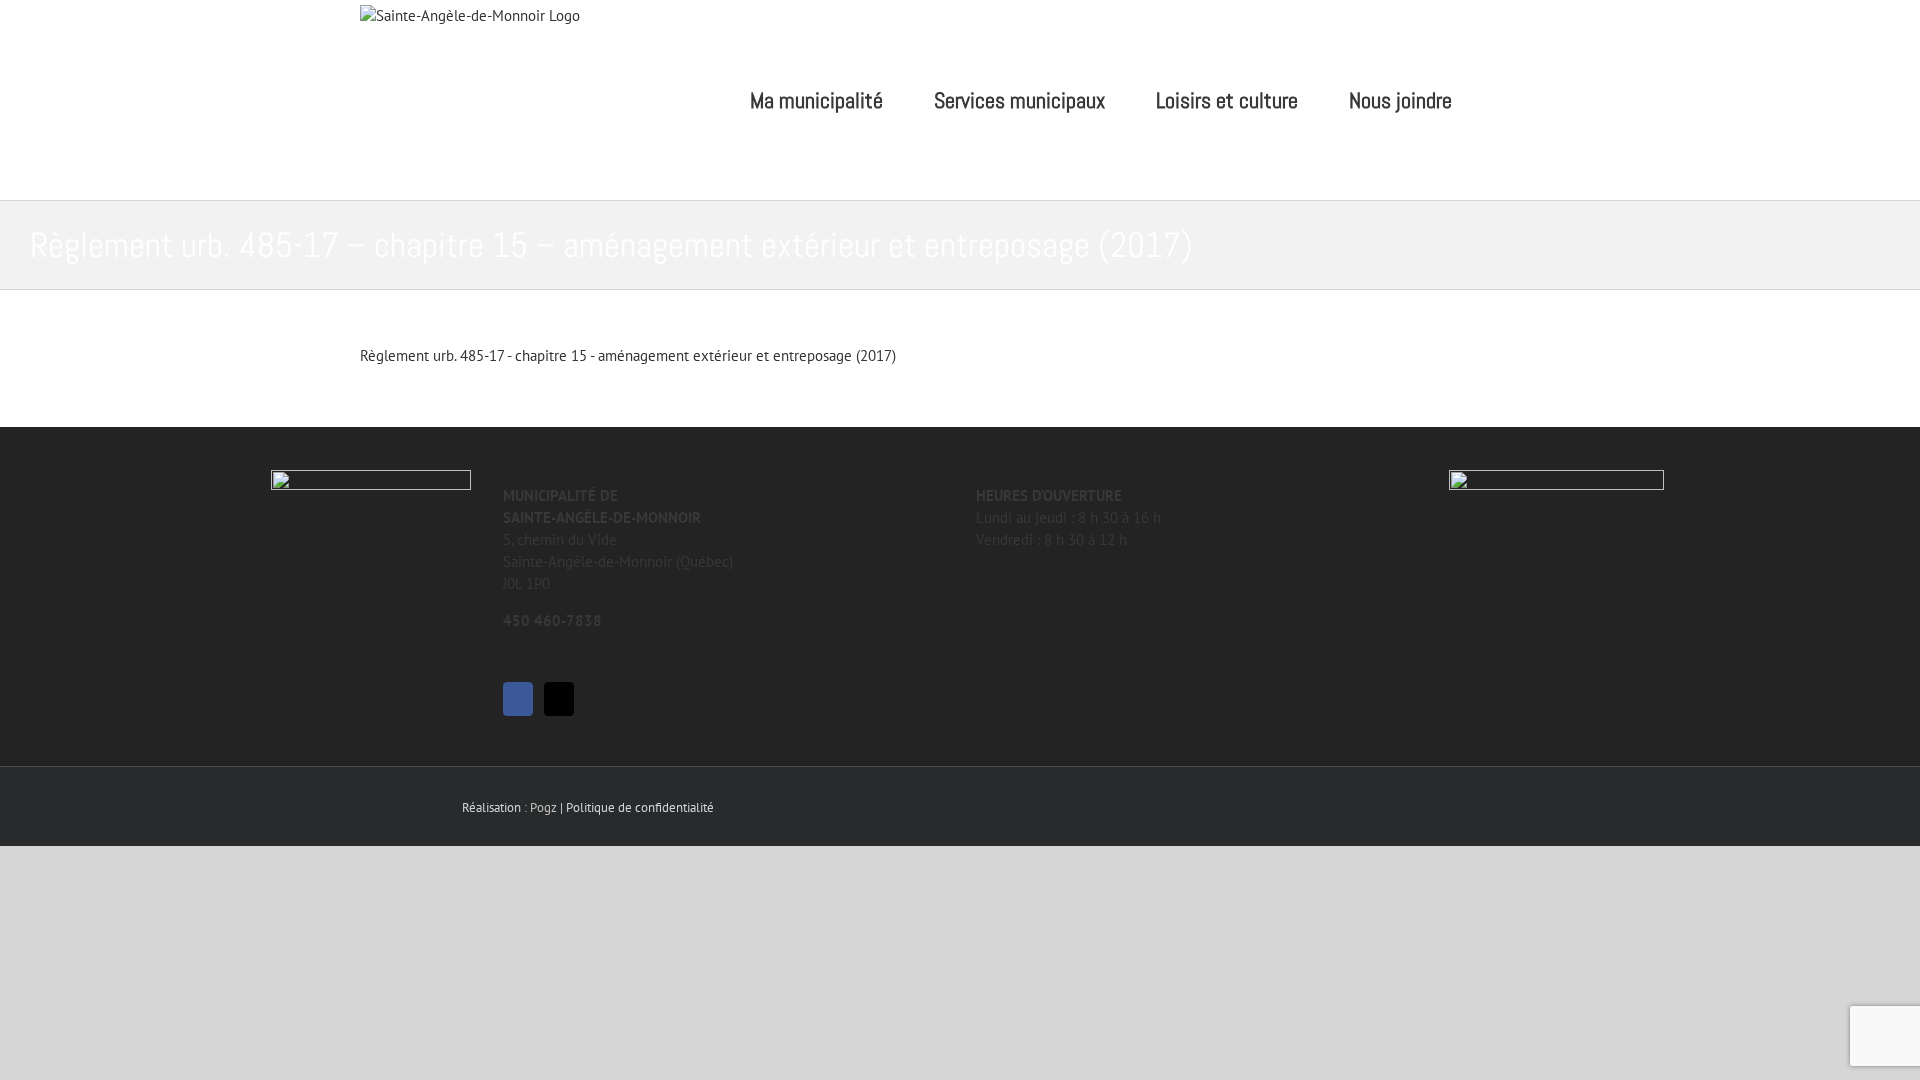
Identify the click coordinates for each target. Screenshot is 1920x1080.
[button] (1526, 100)
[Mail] (559, 699)
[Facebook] (518, 699)
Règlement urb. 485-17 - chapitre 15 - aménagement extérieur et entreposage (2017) (628, 355)
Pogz (543, 807)
